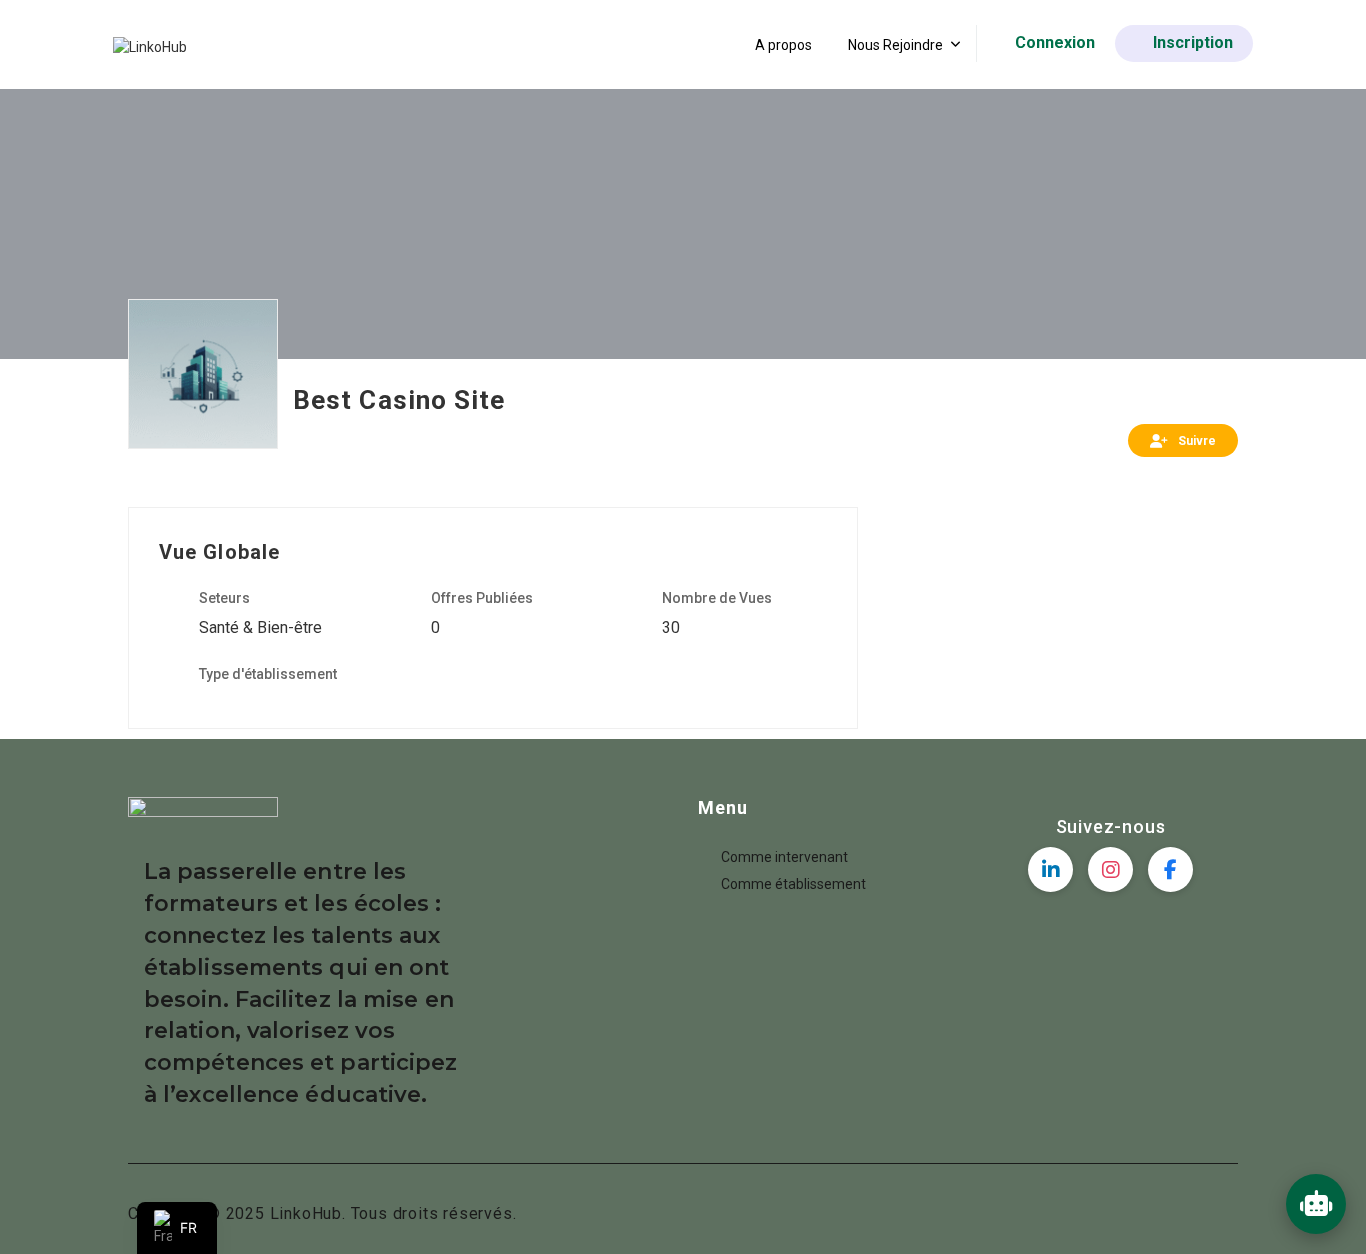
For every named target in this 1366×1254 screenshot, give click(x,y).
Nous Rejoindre (895, 45)
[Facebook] (1170, 869)
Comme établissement (793, 884)
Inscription (1193, 42)
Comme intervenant (784, 857)
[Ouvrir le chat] (1316, 1204)
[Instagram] (1110, 869)
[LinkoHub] (150, 45)
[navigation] (177, 1228)
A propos (783, 45)
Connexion (1055, 42)
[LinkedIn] (1050, 869)
